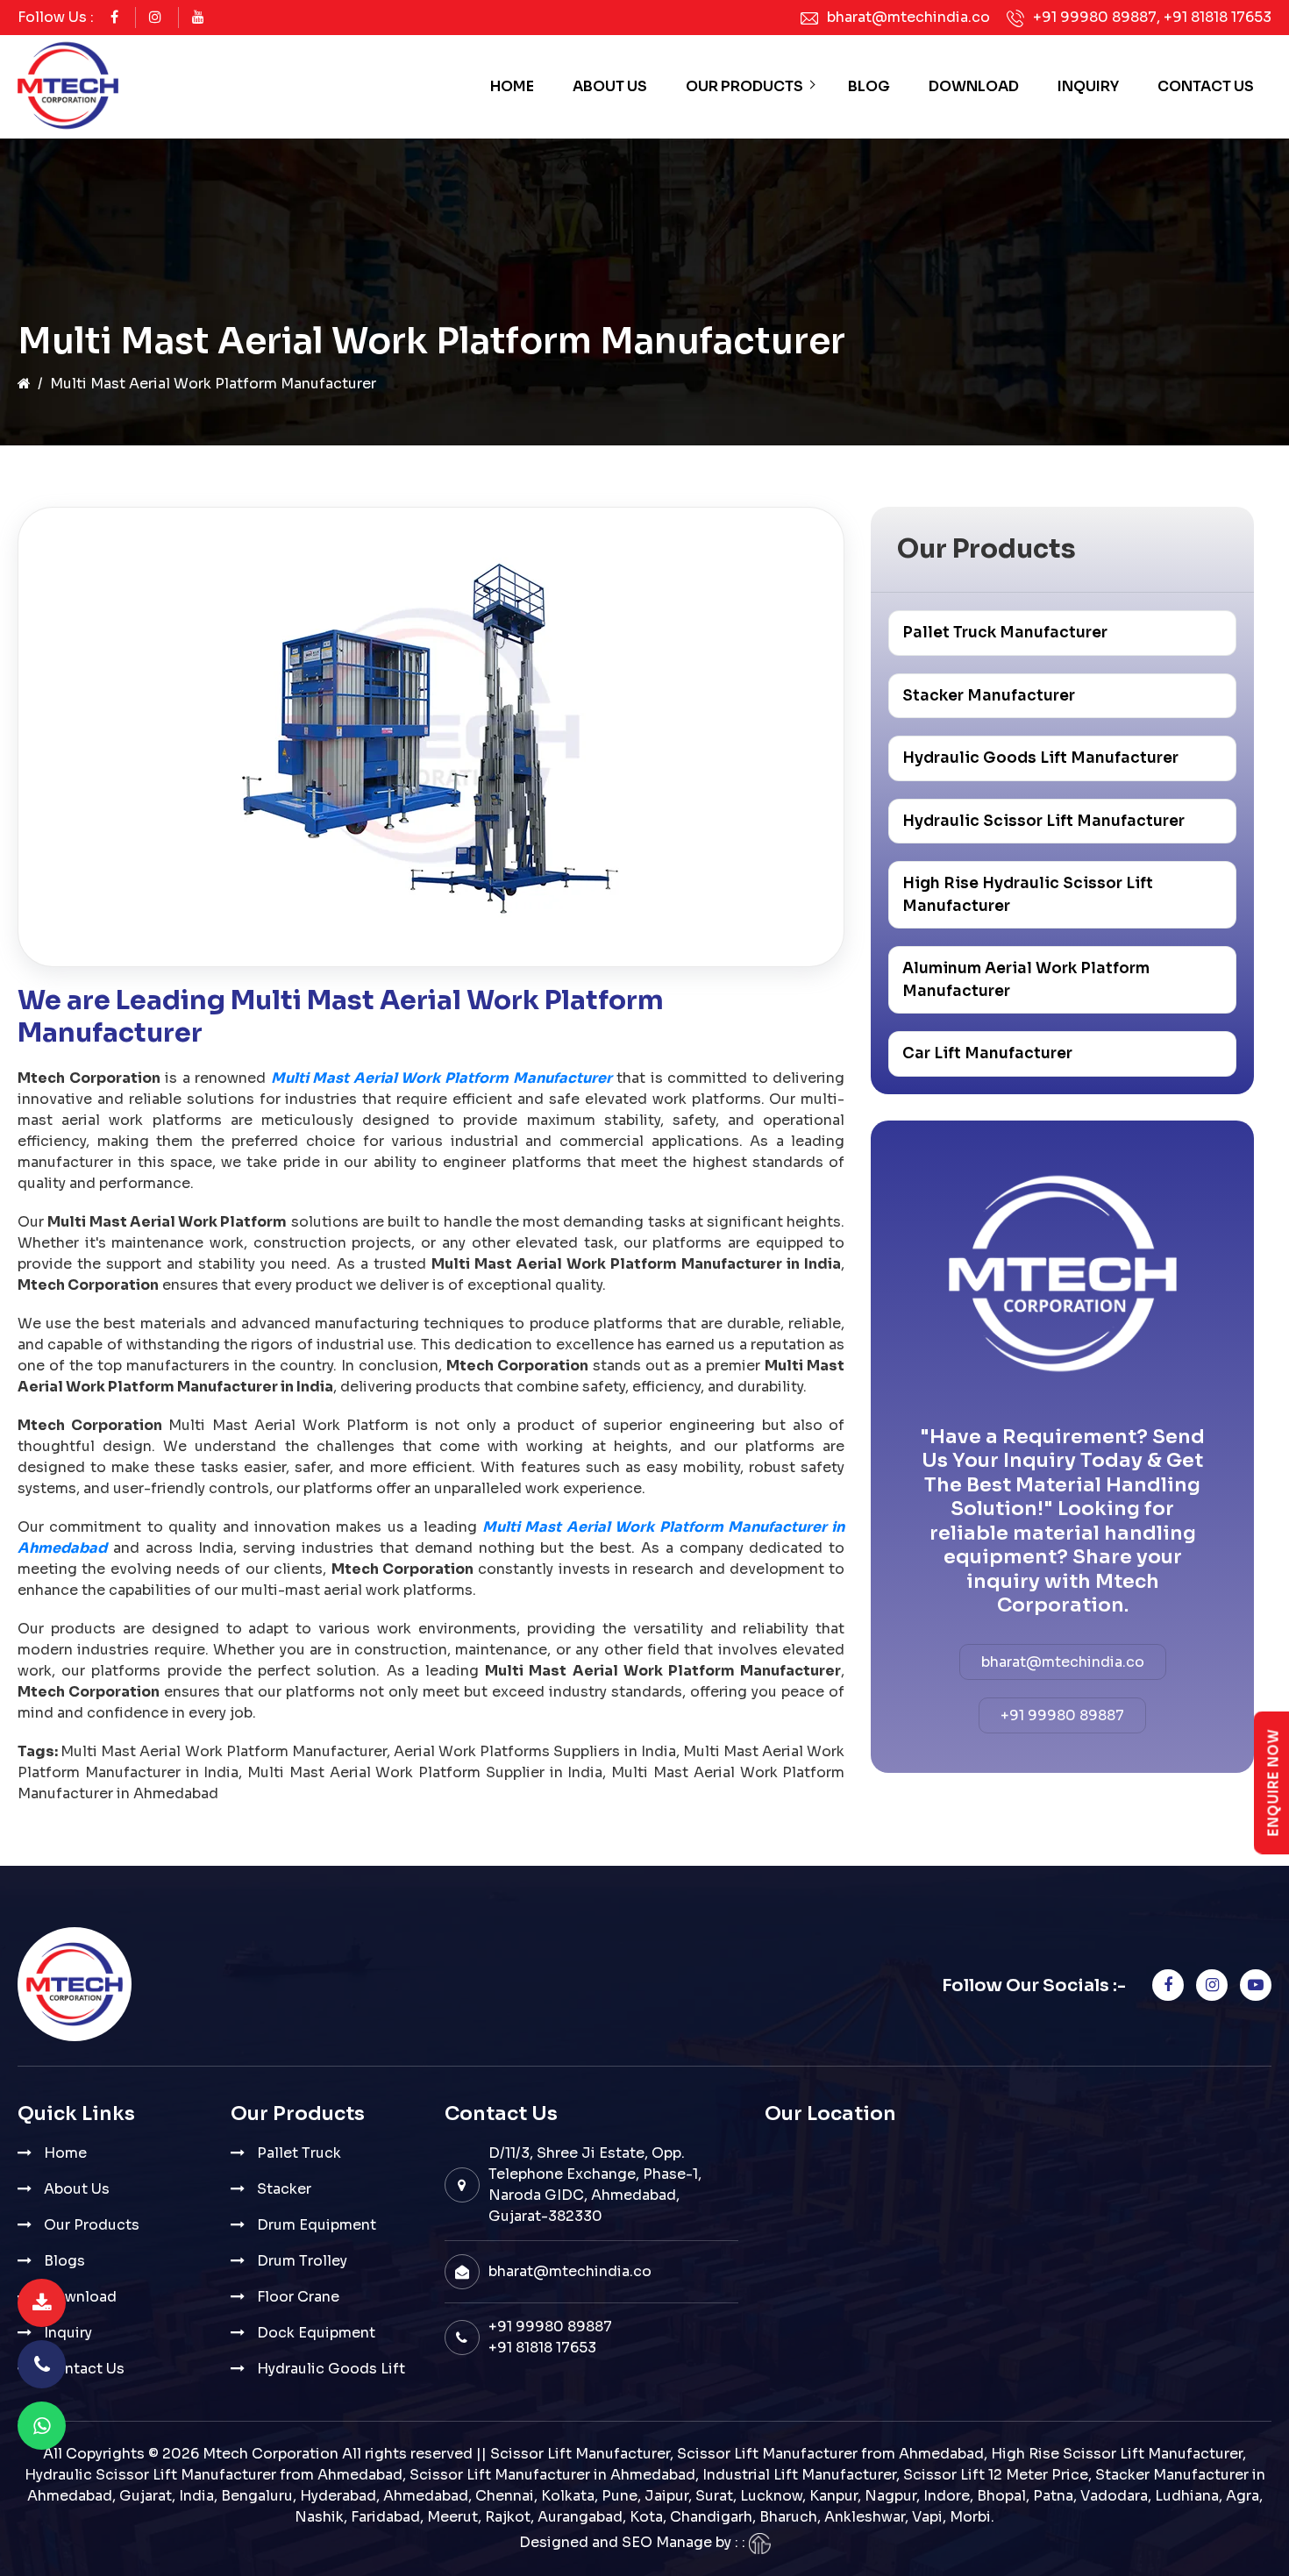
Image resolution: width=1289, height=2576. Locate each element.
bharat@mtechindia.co (908, 17)
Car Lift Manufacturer (987, 1053)
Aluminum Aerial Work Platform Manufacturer (1026, 980)
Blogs (64, 2261)
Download (974, 86)
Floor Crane (298, 2297)
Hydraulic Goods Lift (331, 2369)
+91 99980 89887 (1095, 17)
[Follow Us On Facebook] (114, 17)
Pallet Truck (299, 2153)
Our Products (744, 86)
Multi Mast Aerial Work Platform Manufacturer (442, 1078)
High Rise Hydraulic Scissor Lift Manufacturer (1028, 895)
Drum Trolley (302, 2261)
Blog (869, 86)
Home (512, 86)
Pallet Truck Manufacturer (1005, 633)
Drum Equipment (317, 2225)
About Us (610, 86)
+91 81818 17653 (1218, 17)
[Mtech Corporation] (68, 87)
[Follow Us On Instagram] (155, 17)
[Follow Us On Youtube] (198, 17)
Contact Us (1206, 86)
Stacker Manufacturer (989, 696)
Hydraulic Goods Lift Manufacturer (1040, 758)
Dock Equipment (316, 2333)
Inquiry (1088, 86)
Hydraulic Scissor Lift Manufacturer (1043, 821)
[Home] (24, 384)
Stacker (284, 2189)
